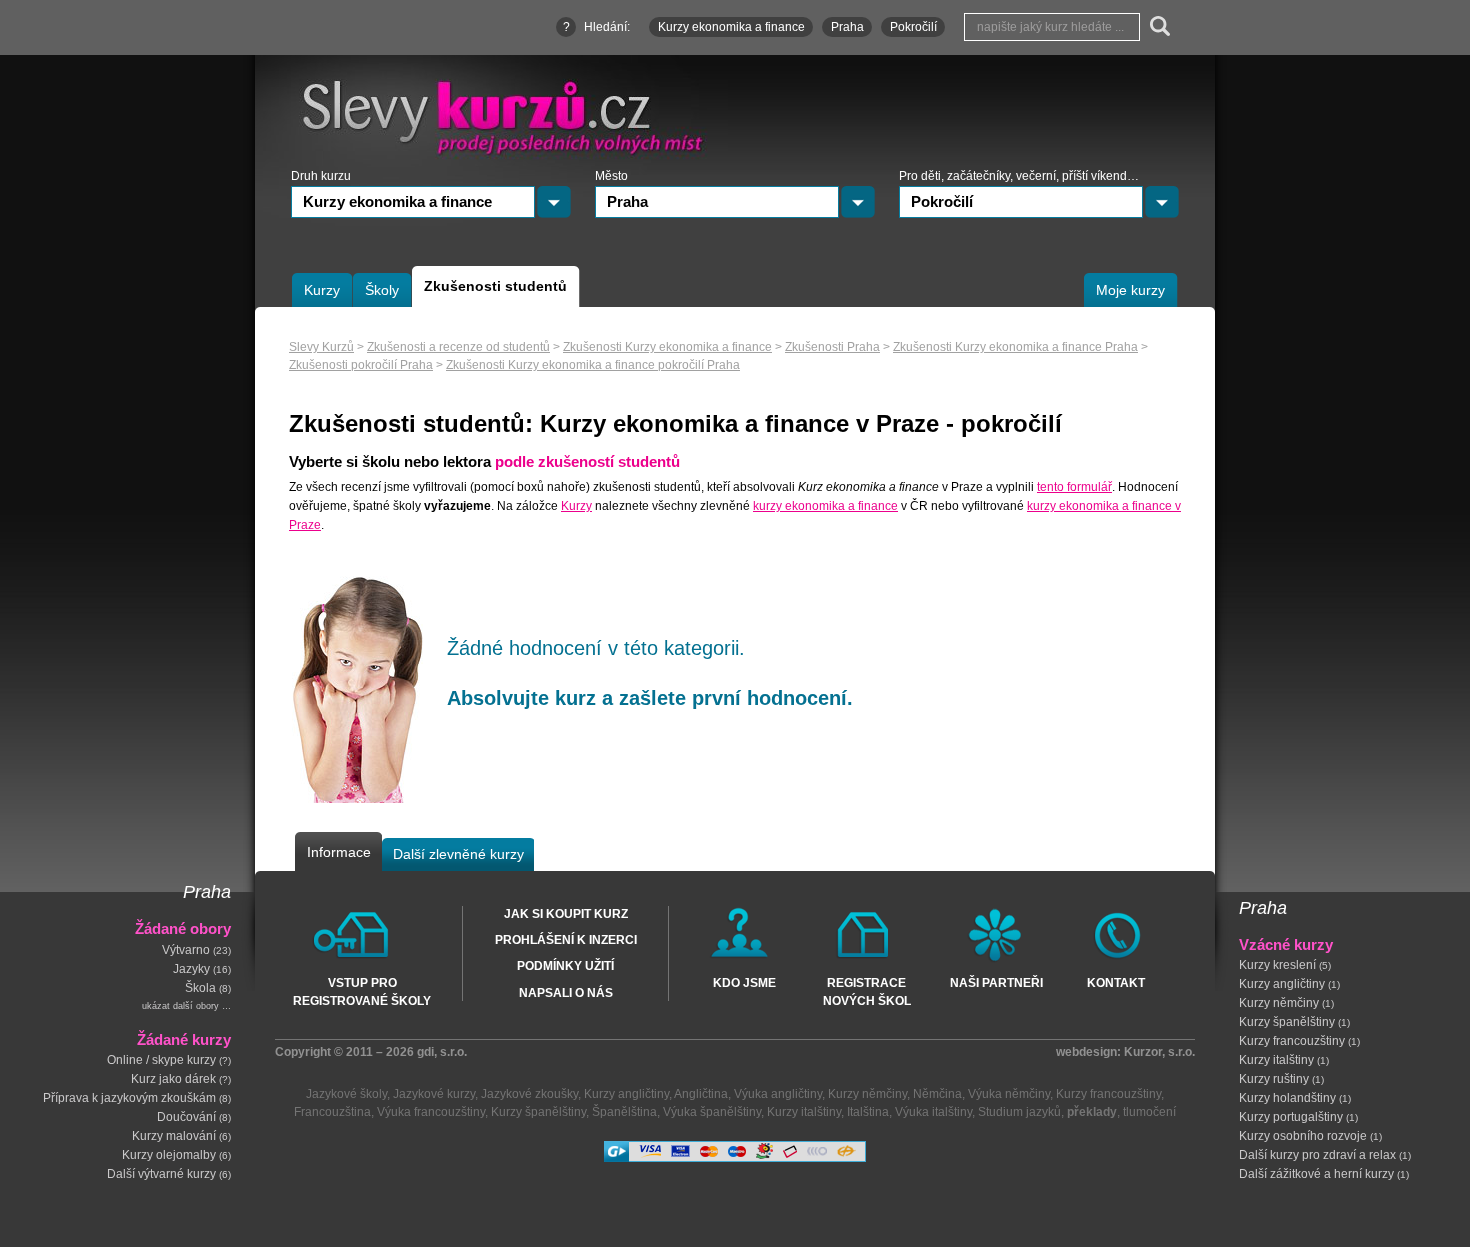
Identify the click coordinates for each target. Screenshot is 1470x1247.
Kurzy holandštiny (1287, 1099)
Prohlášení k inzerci (566, 940)
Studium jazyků (1019, 1112)
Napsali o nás (566, 993)
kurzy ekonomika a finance (825, 506)
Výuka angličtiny (778, 1094)
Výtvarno (186, 950)
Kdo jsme (744, 983)
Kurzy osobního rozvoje (1303, 1137)
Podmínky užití (565, 966)
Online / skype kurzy (161, 1061)
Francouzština (332, 1112)
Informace (339, 852)
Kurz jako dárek (173, 1080)
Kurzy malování (174, 1137)
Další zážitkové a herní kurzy (1316, 1175)
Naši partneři (996, 983)
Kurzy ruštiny (1274, 1080)
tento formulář (1074, 487)
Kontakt (1116, 983)
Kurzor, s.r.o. (1159, 1052)
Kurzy (576, 506)
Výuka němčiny (1009, 1094)
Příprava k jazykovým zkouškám (129, 1099)
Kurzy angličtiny (1282, 985)
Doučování (186, 1118)
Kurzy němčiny (1279, 1004)
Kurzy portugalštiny (1291, 1118)
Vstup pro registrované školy (362, 991)
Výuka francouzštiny (431, 1112)
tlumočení (1149, 1112)
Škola (200, 988)
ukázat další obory (180, 1006)
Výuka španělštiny (712, 1112)
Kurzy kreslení (1277, 966)
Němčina (937, 1094)
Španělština (624, 1112)
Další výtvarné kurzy (161, 1175)
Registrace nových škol (867, 991)
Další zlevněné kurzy (458, 854)
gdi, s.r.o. (442, 1052)
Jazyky (191, 969)
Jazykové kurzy (434, 1094)
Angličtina (701, 1094)
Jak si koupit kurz (566, 914)
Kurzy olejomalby (169, 1156)
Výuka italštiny (933, 1112)
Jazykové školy (346, 1094)
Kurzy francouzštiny (1292, 1042)
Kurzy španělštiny (1287, 1023)
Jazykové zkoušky (529, 1094)
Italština (868, 1112)
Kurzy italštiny (1276, 1061)
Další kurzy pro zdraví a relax (1317, 1156)
